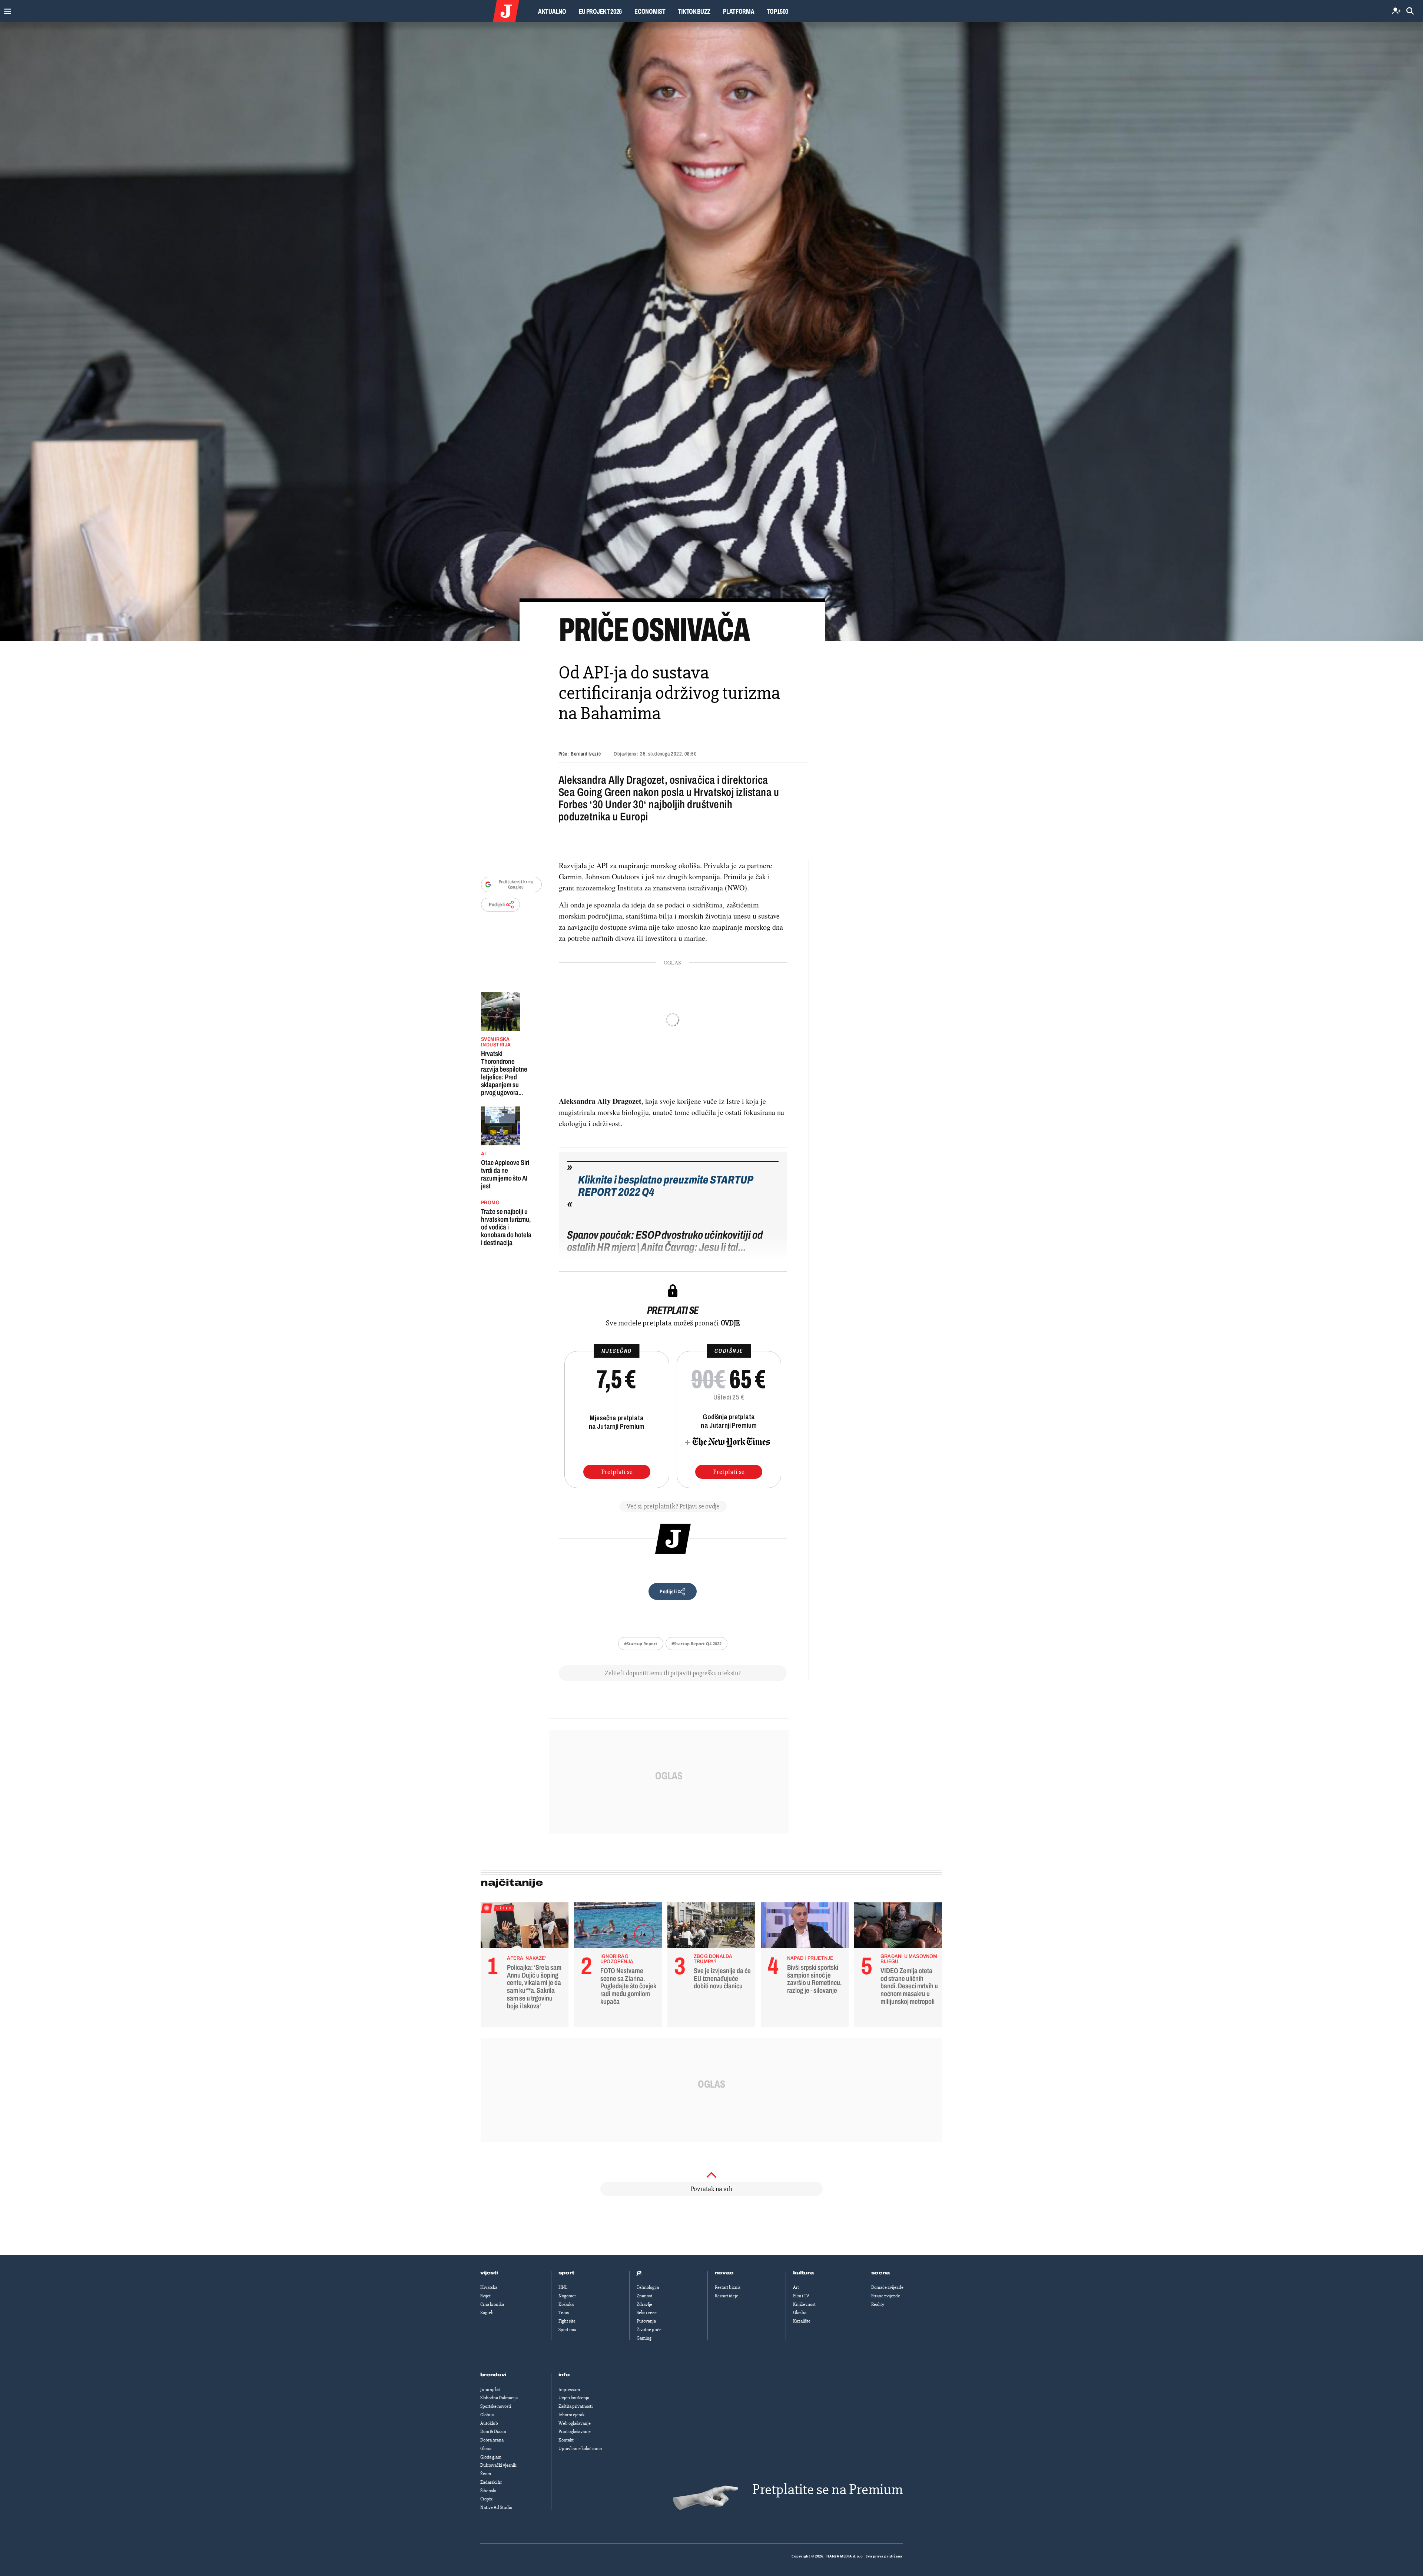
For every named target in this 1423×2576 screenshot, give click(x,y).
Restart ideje (727, 2296)
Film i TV (801, 2296)
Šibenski (488, 2491)
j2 (639, 2273)
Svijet (485, 2296)
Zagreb (487, 2313)
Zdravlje (644, 2304)
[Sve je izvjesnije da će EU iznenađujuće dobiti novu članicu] (711, 1927)
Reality (878, 2304)
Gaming (644, 2338)
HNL (563, 2287)
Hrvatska (489, 2287)
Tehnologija (648, 2287)
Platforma (739, 11)
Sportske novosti (496, 2406)
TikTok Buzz (694, 11)
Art (796, 2287)
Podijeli (497, 905)
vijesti (489, 2273)
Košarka (566, 2304)
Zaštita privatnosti (575, 2406)
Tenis (564, 2313)
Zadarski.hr (491, 2482)
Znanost (644, 2296)
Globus (487, 2415)
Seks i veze (647, 2313)
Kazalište (802, 2321)
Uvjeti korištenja (574, 2398)
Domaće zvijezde (887, 2287)
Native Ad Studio (496, 2507)
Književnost (804, 2304)
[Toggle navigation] (6, 9)
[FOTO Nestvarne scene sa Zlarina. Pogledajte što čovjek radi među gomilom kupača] (618, 1927)
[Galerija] (711, 332)
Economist (650, 11)
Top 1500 (777, 11)
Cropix (486, 2499)
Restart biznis (728, 2287)
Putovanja (646, 2321)
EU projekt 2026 (601, 11)
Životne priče (649, 2330)
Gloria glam (491, 2457)
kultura (804, 2273)
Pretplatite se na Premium (827, 2489)
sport (567, 2273)
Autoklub (489, 2423)
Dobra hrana (492, 2440)
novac (724, 2273)
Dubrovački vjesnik (498, 2465)
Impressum (569, 2390)
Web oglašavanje (575, 2423)
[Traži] (1410, 11)
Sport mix (567, 2330)
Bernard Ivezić (586, 754)
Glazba (800, 2313)
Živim (486, 2474)
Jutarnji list (490, 2390)
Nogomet (567, 2296)
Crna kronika (492, 2304)
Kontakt (566, 2440)
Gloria (486, 2449)
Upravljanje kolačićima (580, 2449)
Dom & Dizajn (493, 2431)
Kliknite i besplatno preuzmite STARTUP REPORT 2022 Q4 (666, 1186)
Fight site (567, 2321)
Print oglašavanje (575, 2431)
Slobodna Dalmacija (499, 2398)
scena (881, 2273)
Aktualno (552, 11)
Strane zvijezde (886, 2296)
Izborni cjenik (571, 2415)
